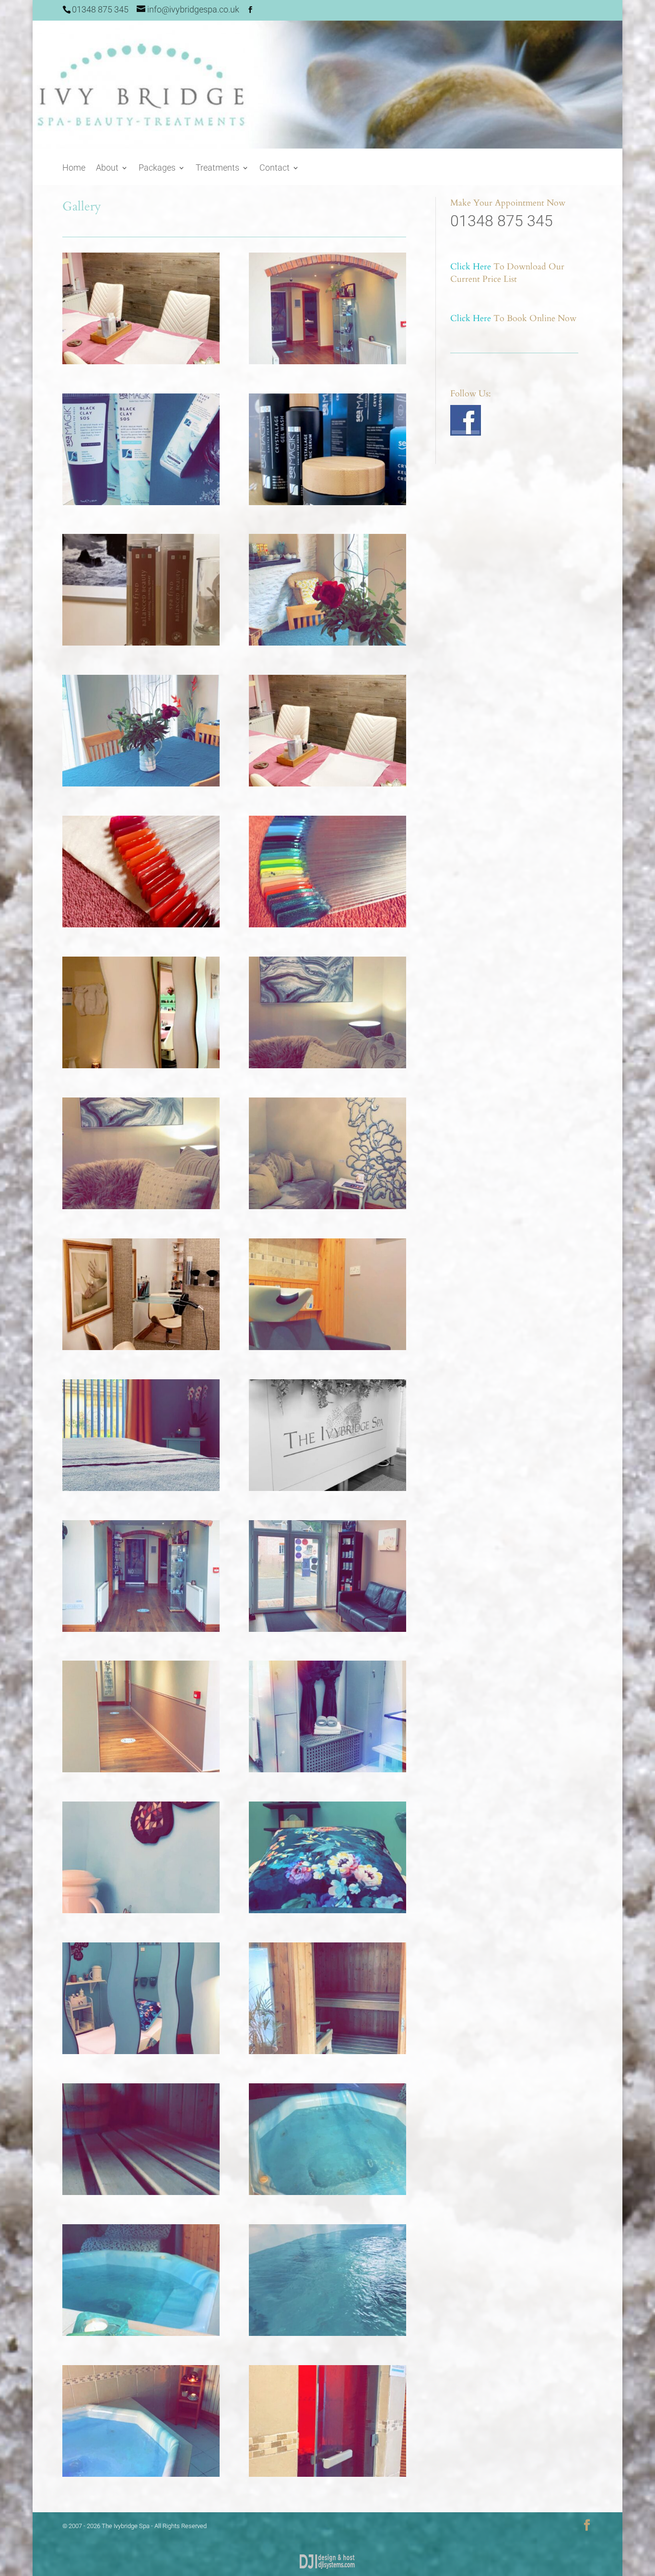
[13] (327, 1629)
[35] (327, 361)
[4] (141, 2333)
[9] (327, 1910)
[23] (327, 1065)
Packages (157, 168)
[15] (327, 1488)
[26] (141, 924)
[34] (141, 502)
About (107, 168)
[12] (141, 1769)
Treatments (217, 168)
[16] (141, 1488)
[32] (141, 643)
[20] (327, 1206)
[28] (327, 784)
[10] (141, 1910)
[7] (327, 2051)
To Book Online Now (513, 318)
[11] (327, 1769)
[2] (141, 2474)
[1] (327, 2474)
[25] (327, 924)
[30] (327, 643)
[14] (141, 1629)
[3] (327, 2333)
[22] (141, 1206)
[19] (141, 1347)
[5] (327, 2192)
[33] (327, 502)
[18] (327, 1347)
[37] (141, 361)
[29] (141, 784)
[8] (141, 2051)
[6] (141, 2192)
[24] (141, 1065)
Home (74, 168)
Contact (275, 168)
